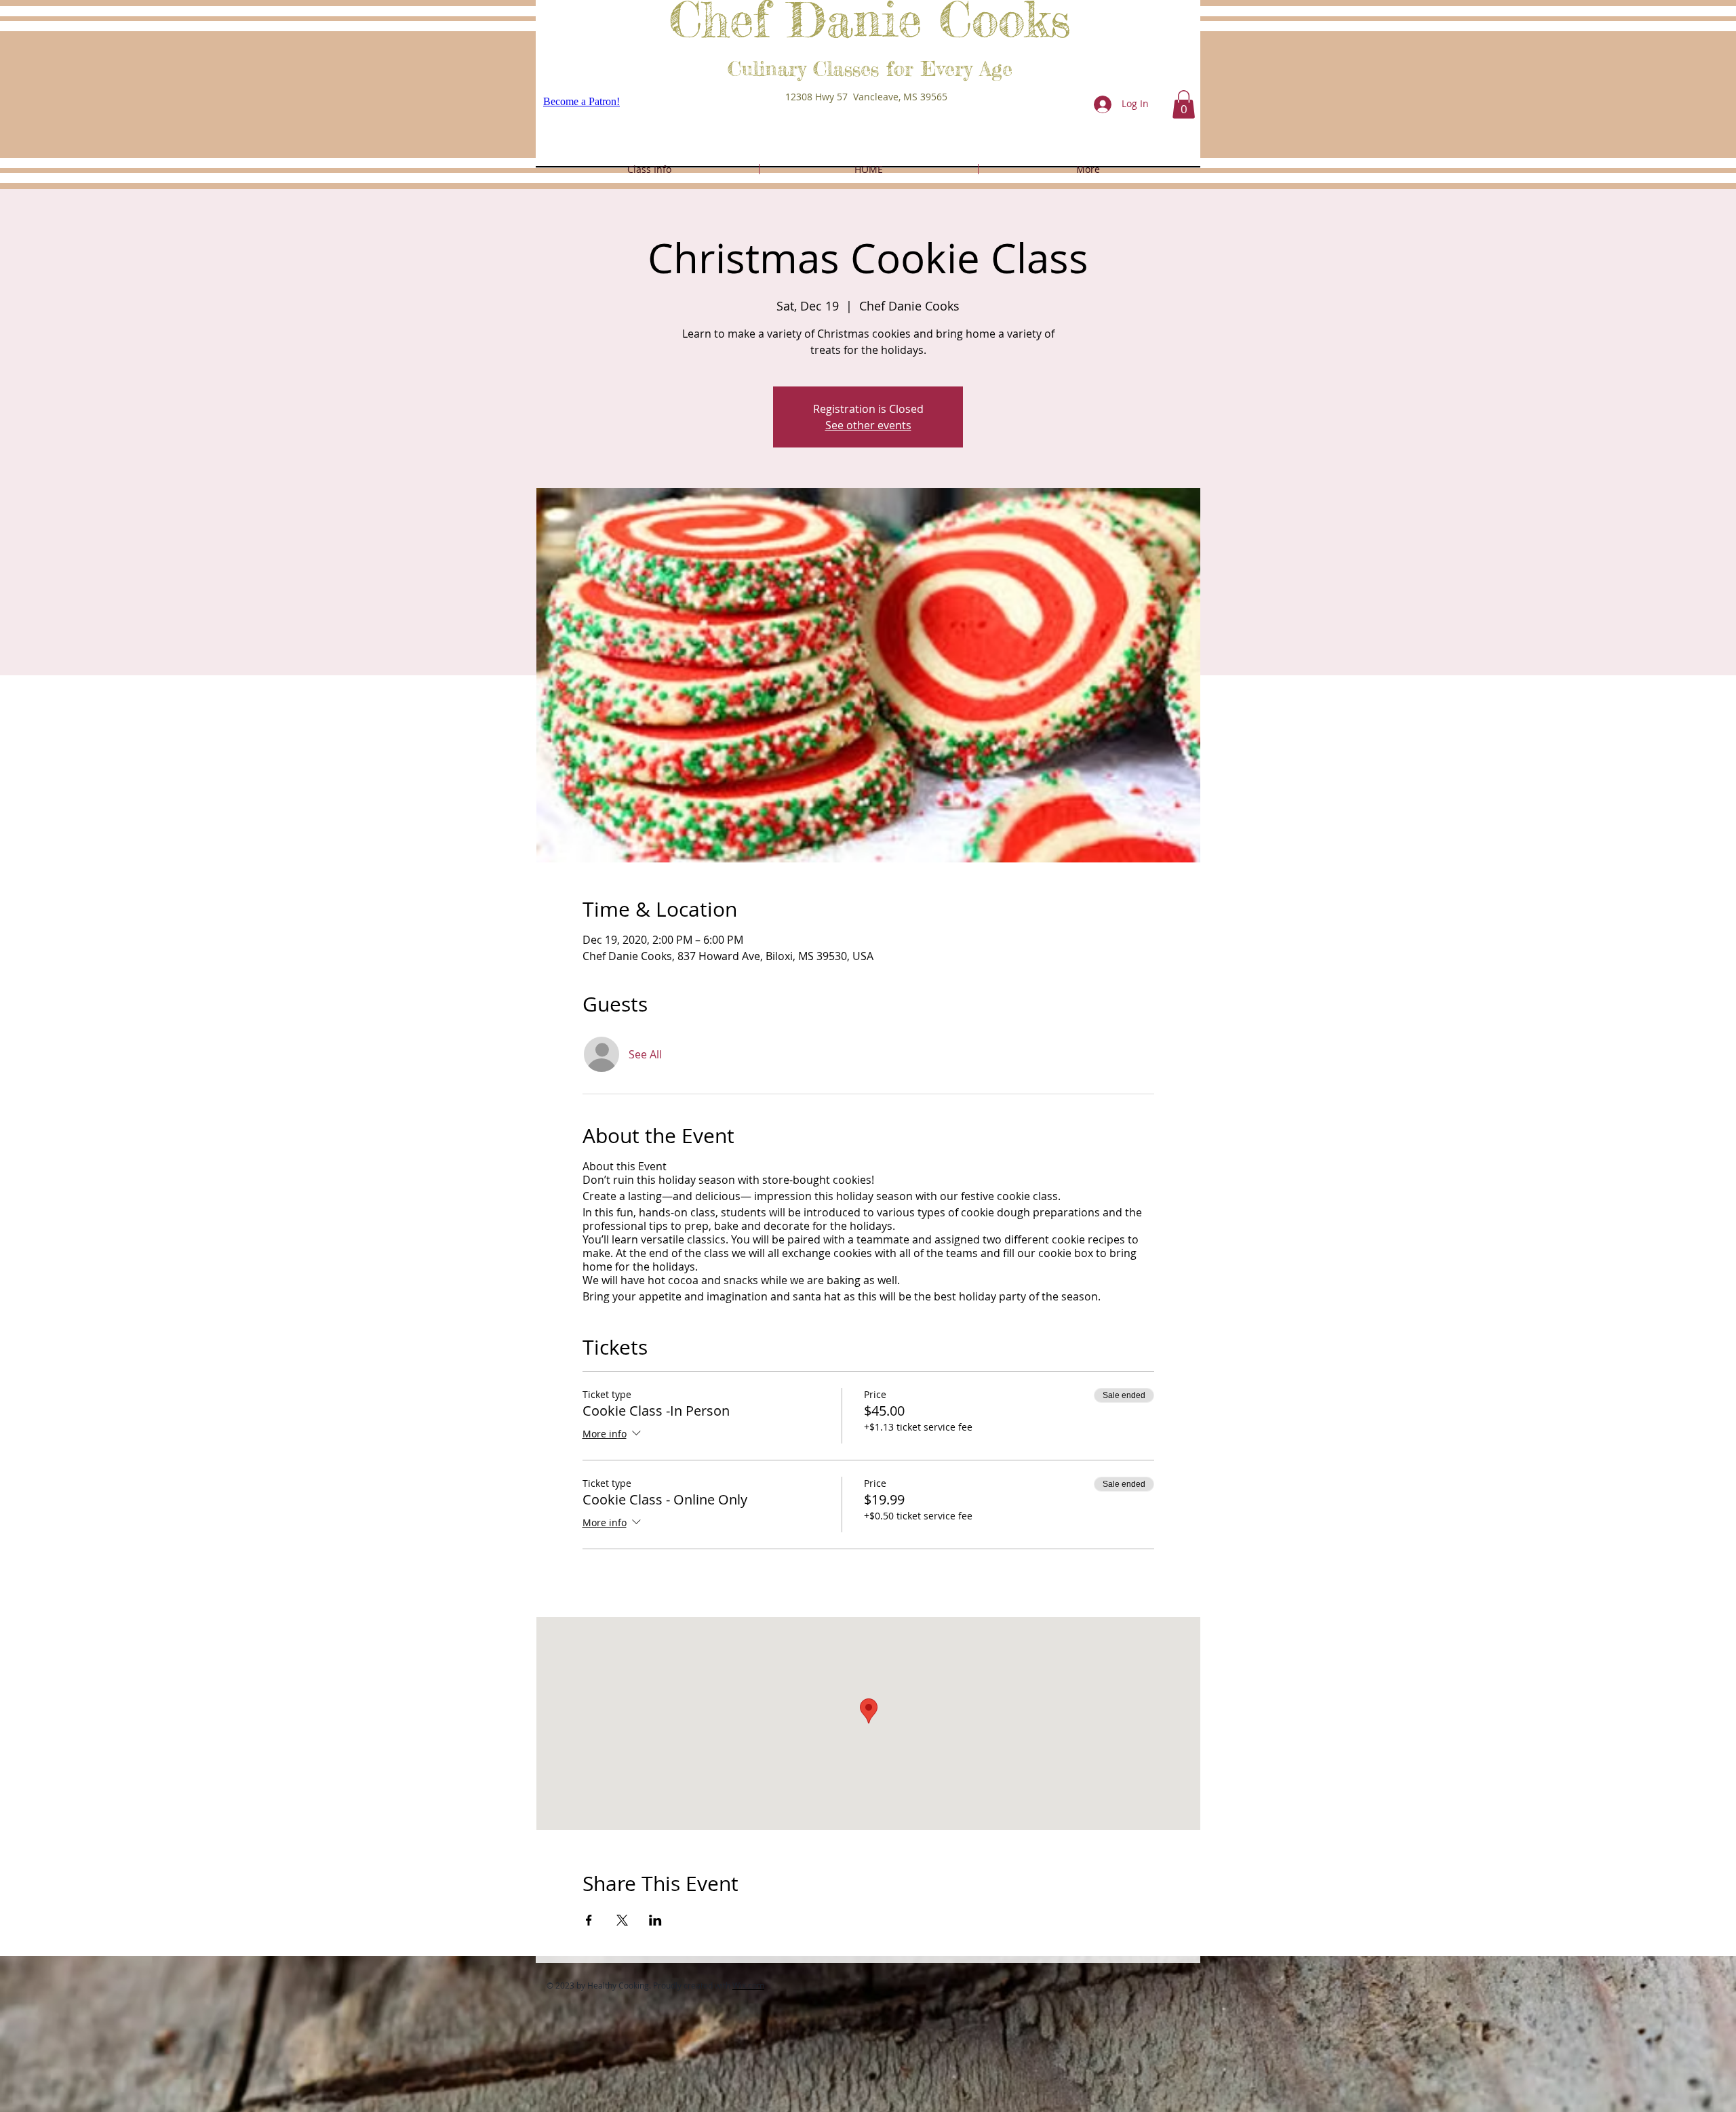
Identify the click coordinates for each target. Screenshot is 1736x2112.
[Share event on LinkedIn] (655, 1920)
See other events (868, 425)
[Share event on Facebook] (589, 1920)
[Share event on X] (622, 1920)
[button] (1184, 104)
